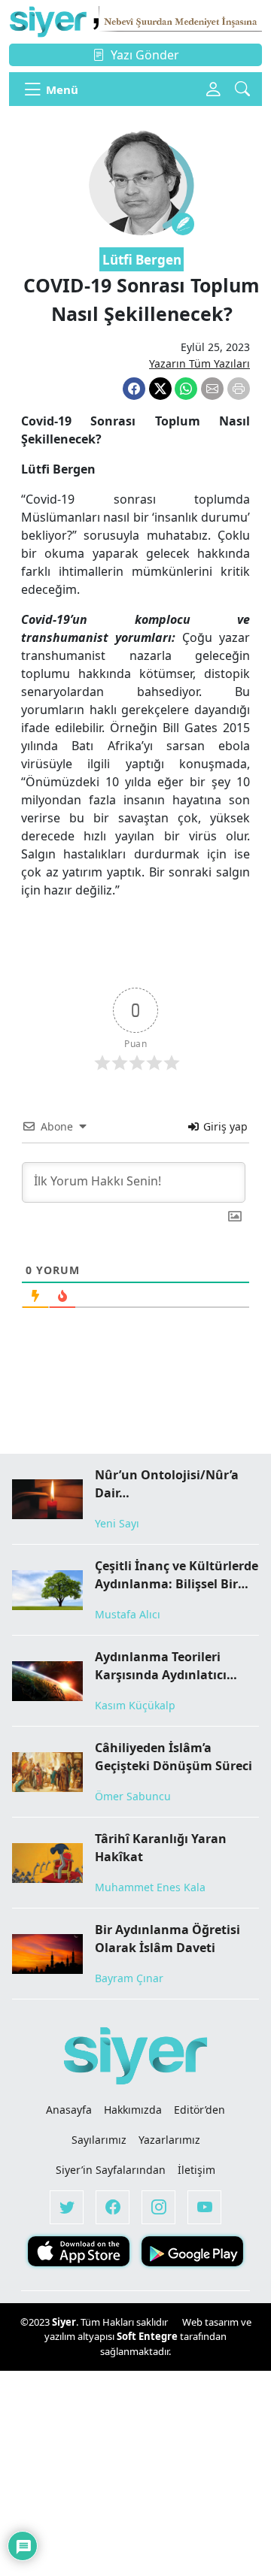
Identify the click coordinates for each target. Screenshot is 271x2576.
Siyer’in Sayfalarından (111, 2170)
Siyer (64, 2322)
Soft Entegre (148, 2336)
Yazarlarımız (169, 2140)
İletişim (196, 2170)
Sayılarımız (99, 2140)
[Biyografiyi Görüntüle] (183, 224)
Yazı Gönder (145, 55)
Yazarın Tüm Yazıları (199, 363)
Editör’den (199, 2110)
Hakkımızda (133, 2110)
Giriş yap (224, 1126)
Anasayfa (69, 2110)
